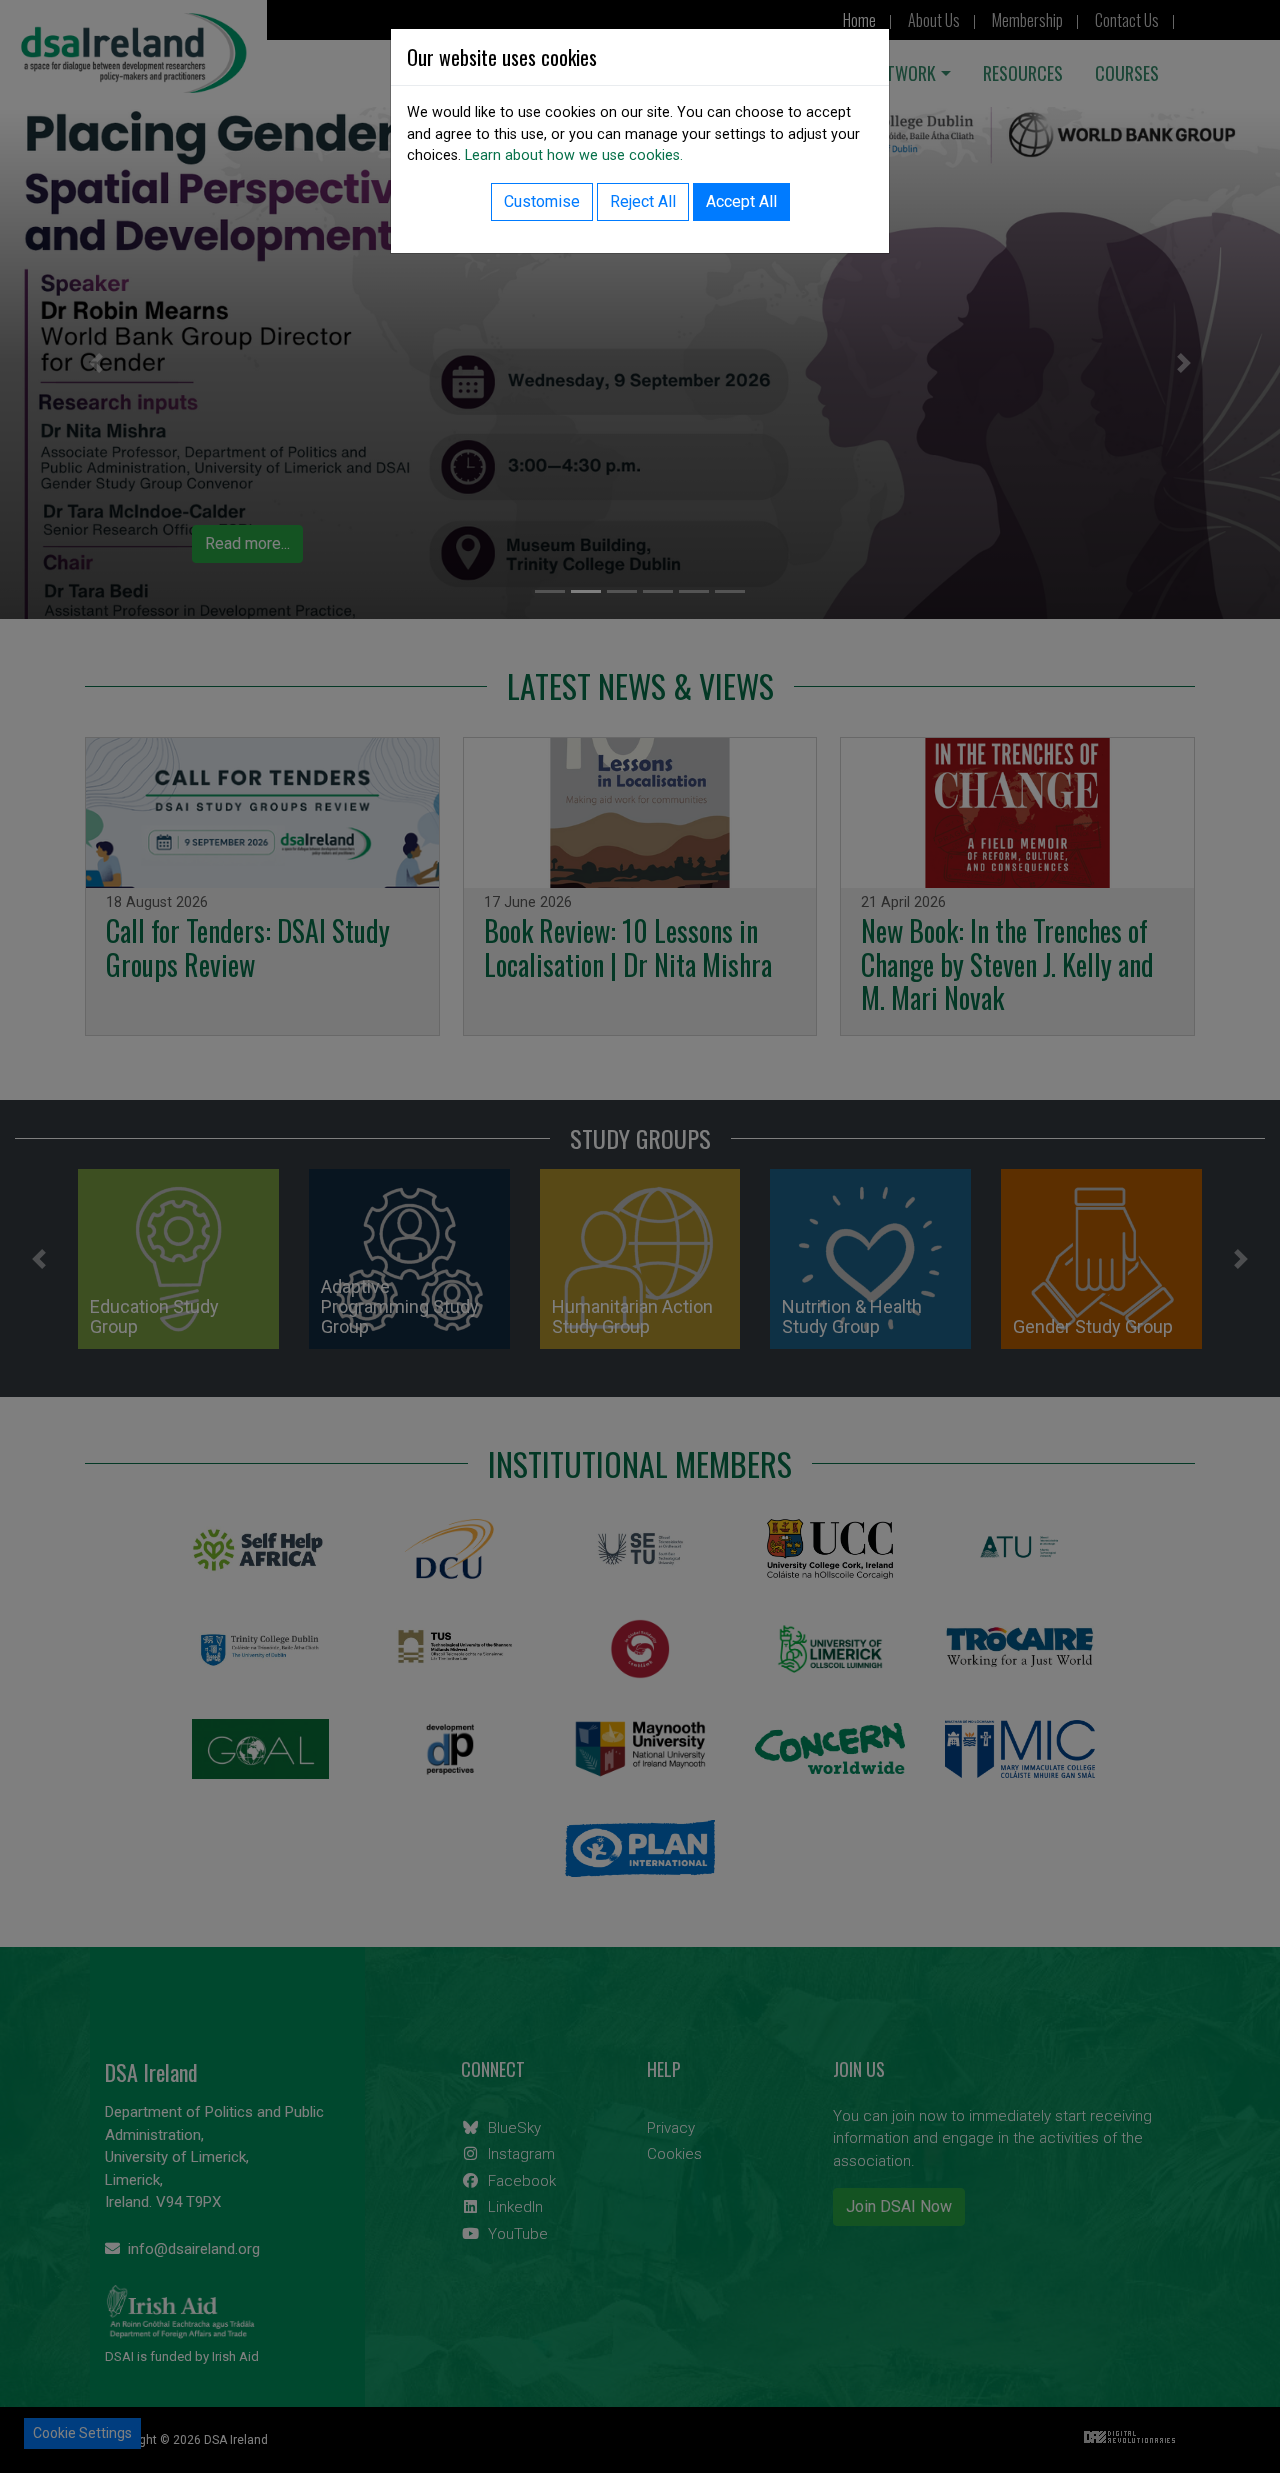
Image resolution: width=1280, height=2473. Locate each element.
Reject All (643, 201)
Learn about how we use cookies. (574, 155)
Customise (542, 201)
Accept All (741, 201)
